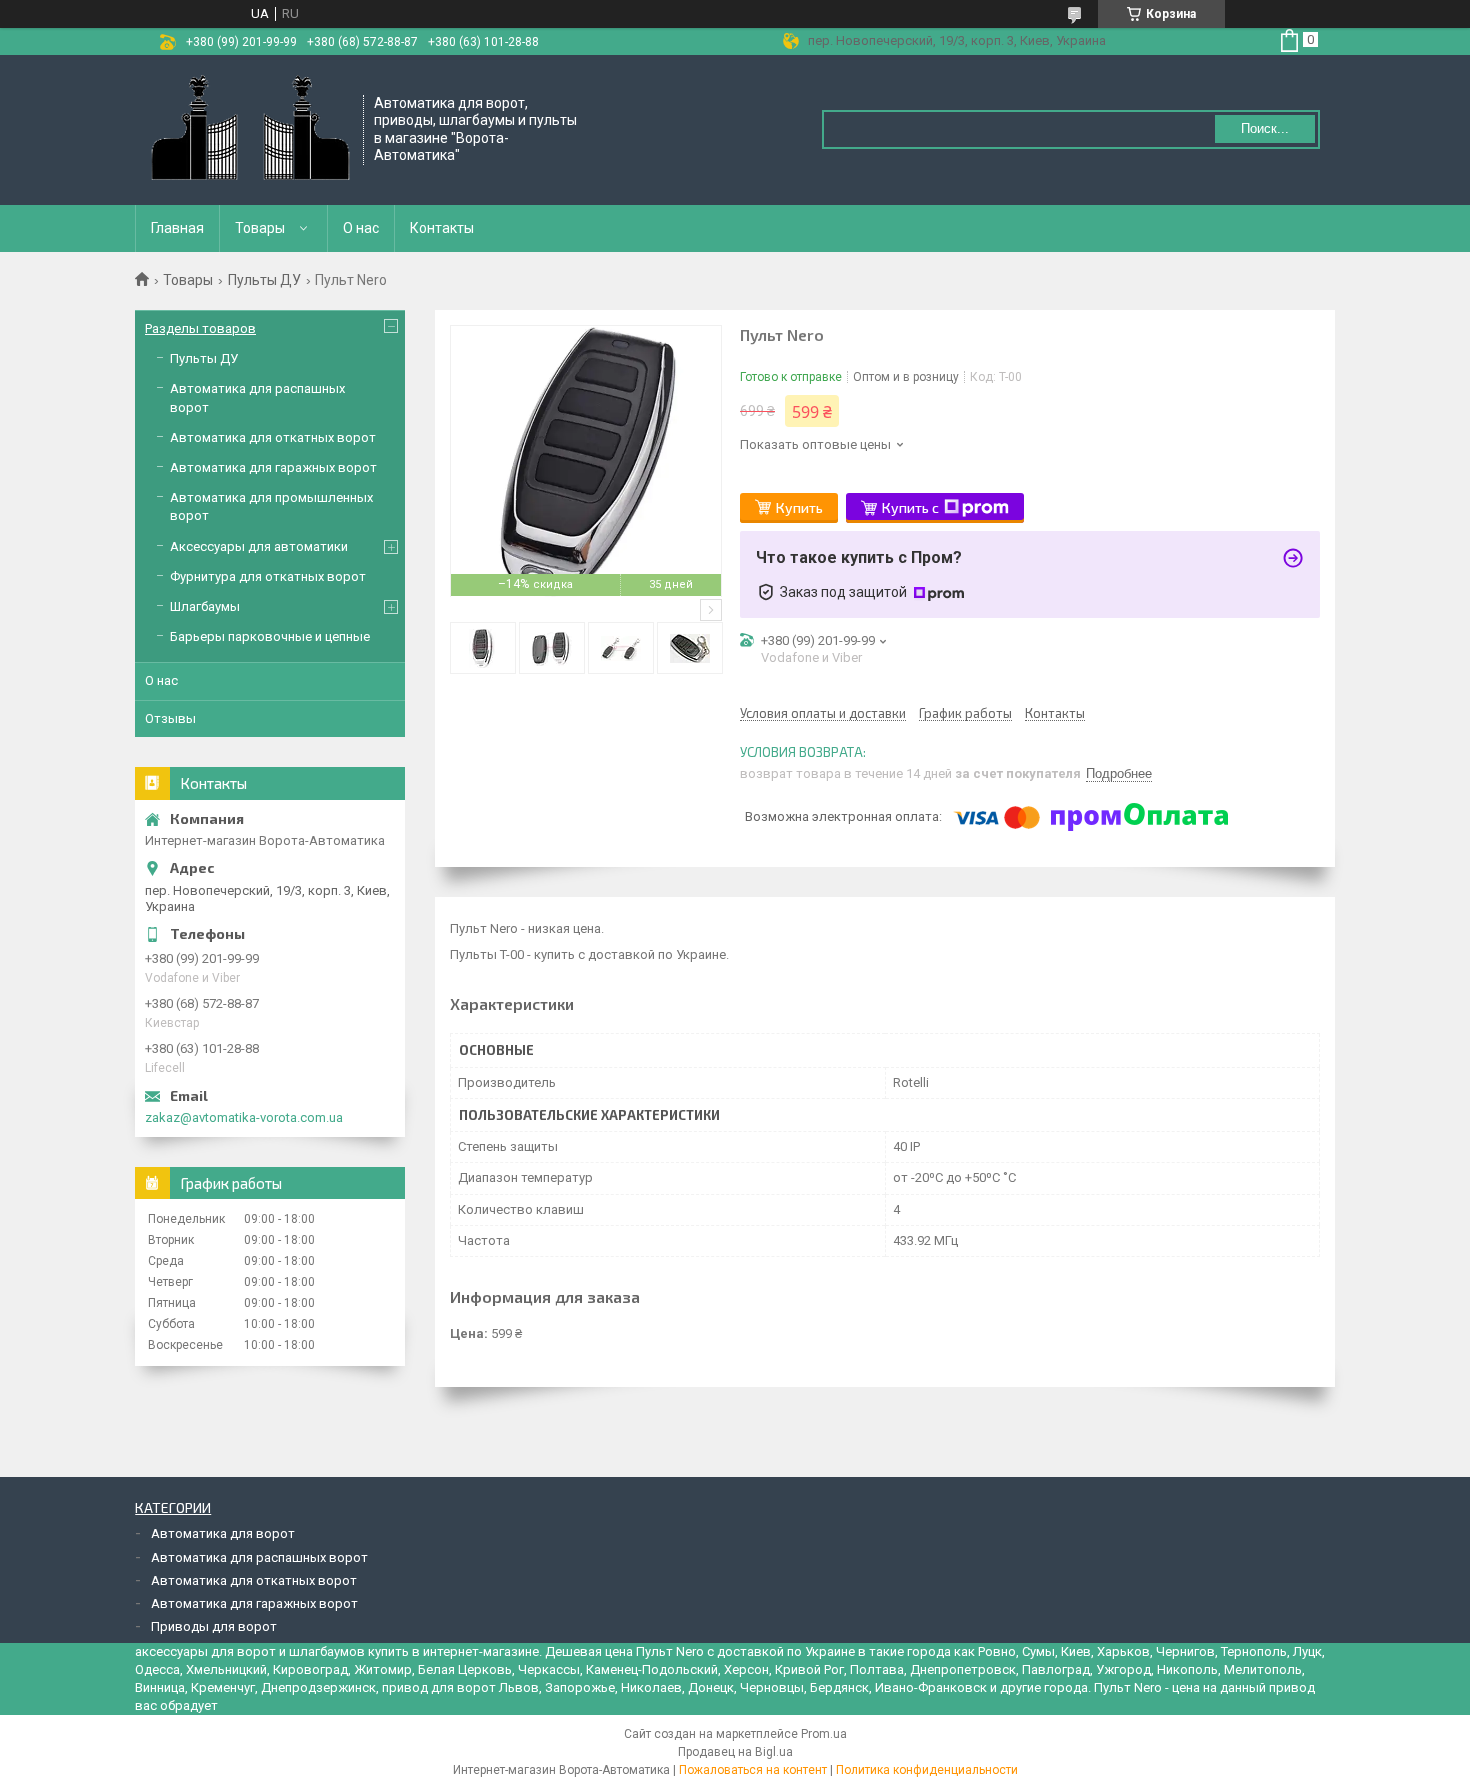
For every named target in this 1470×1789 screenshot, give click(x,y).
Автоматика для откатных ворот (273, 437)
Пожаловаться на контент (753, 1770)
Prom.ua (824, 1734)
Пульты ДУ (264, 280)
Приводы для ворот (214, 1626)
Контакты (442, 228)
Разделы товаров (200, 328)
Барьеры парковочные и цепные (270, 636)
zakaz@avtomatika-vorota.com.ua (244, 1117)
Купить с (910, 507)
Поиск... (1265, 128)
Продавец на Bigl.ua (735, 1752)
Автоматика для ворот (223, 1533)
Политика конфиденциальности (927, 1770)
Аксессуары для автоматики (259, 546)
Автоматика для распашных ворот (259, 1557)
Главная (177, 228)
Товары (260, 228)
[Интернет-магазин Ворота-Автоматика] (250, 130)
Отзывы (170, 718)
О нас (361, 228)
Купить (799, 507)
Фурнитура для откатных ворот (268, 576)
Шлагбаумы (205, 606)
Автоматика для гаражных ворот (273, 467)
